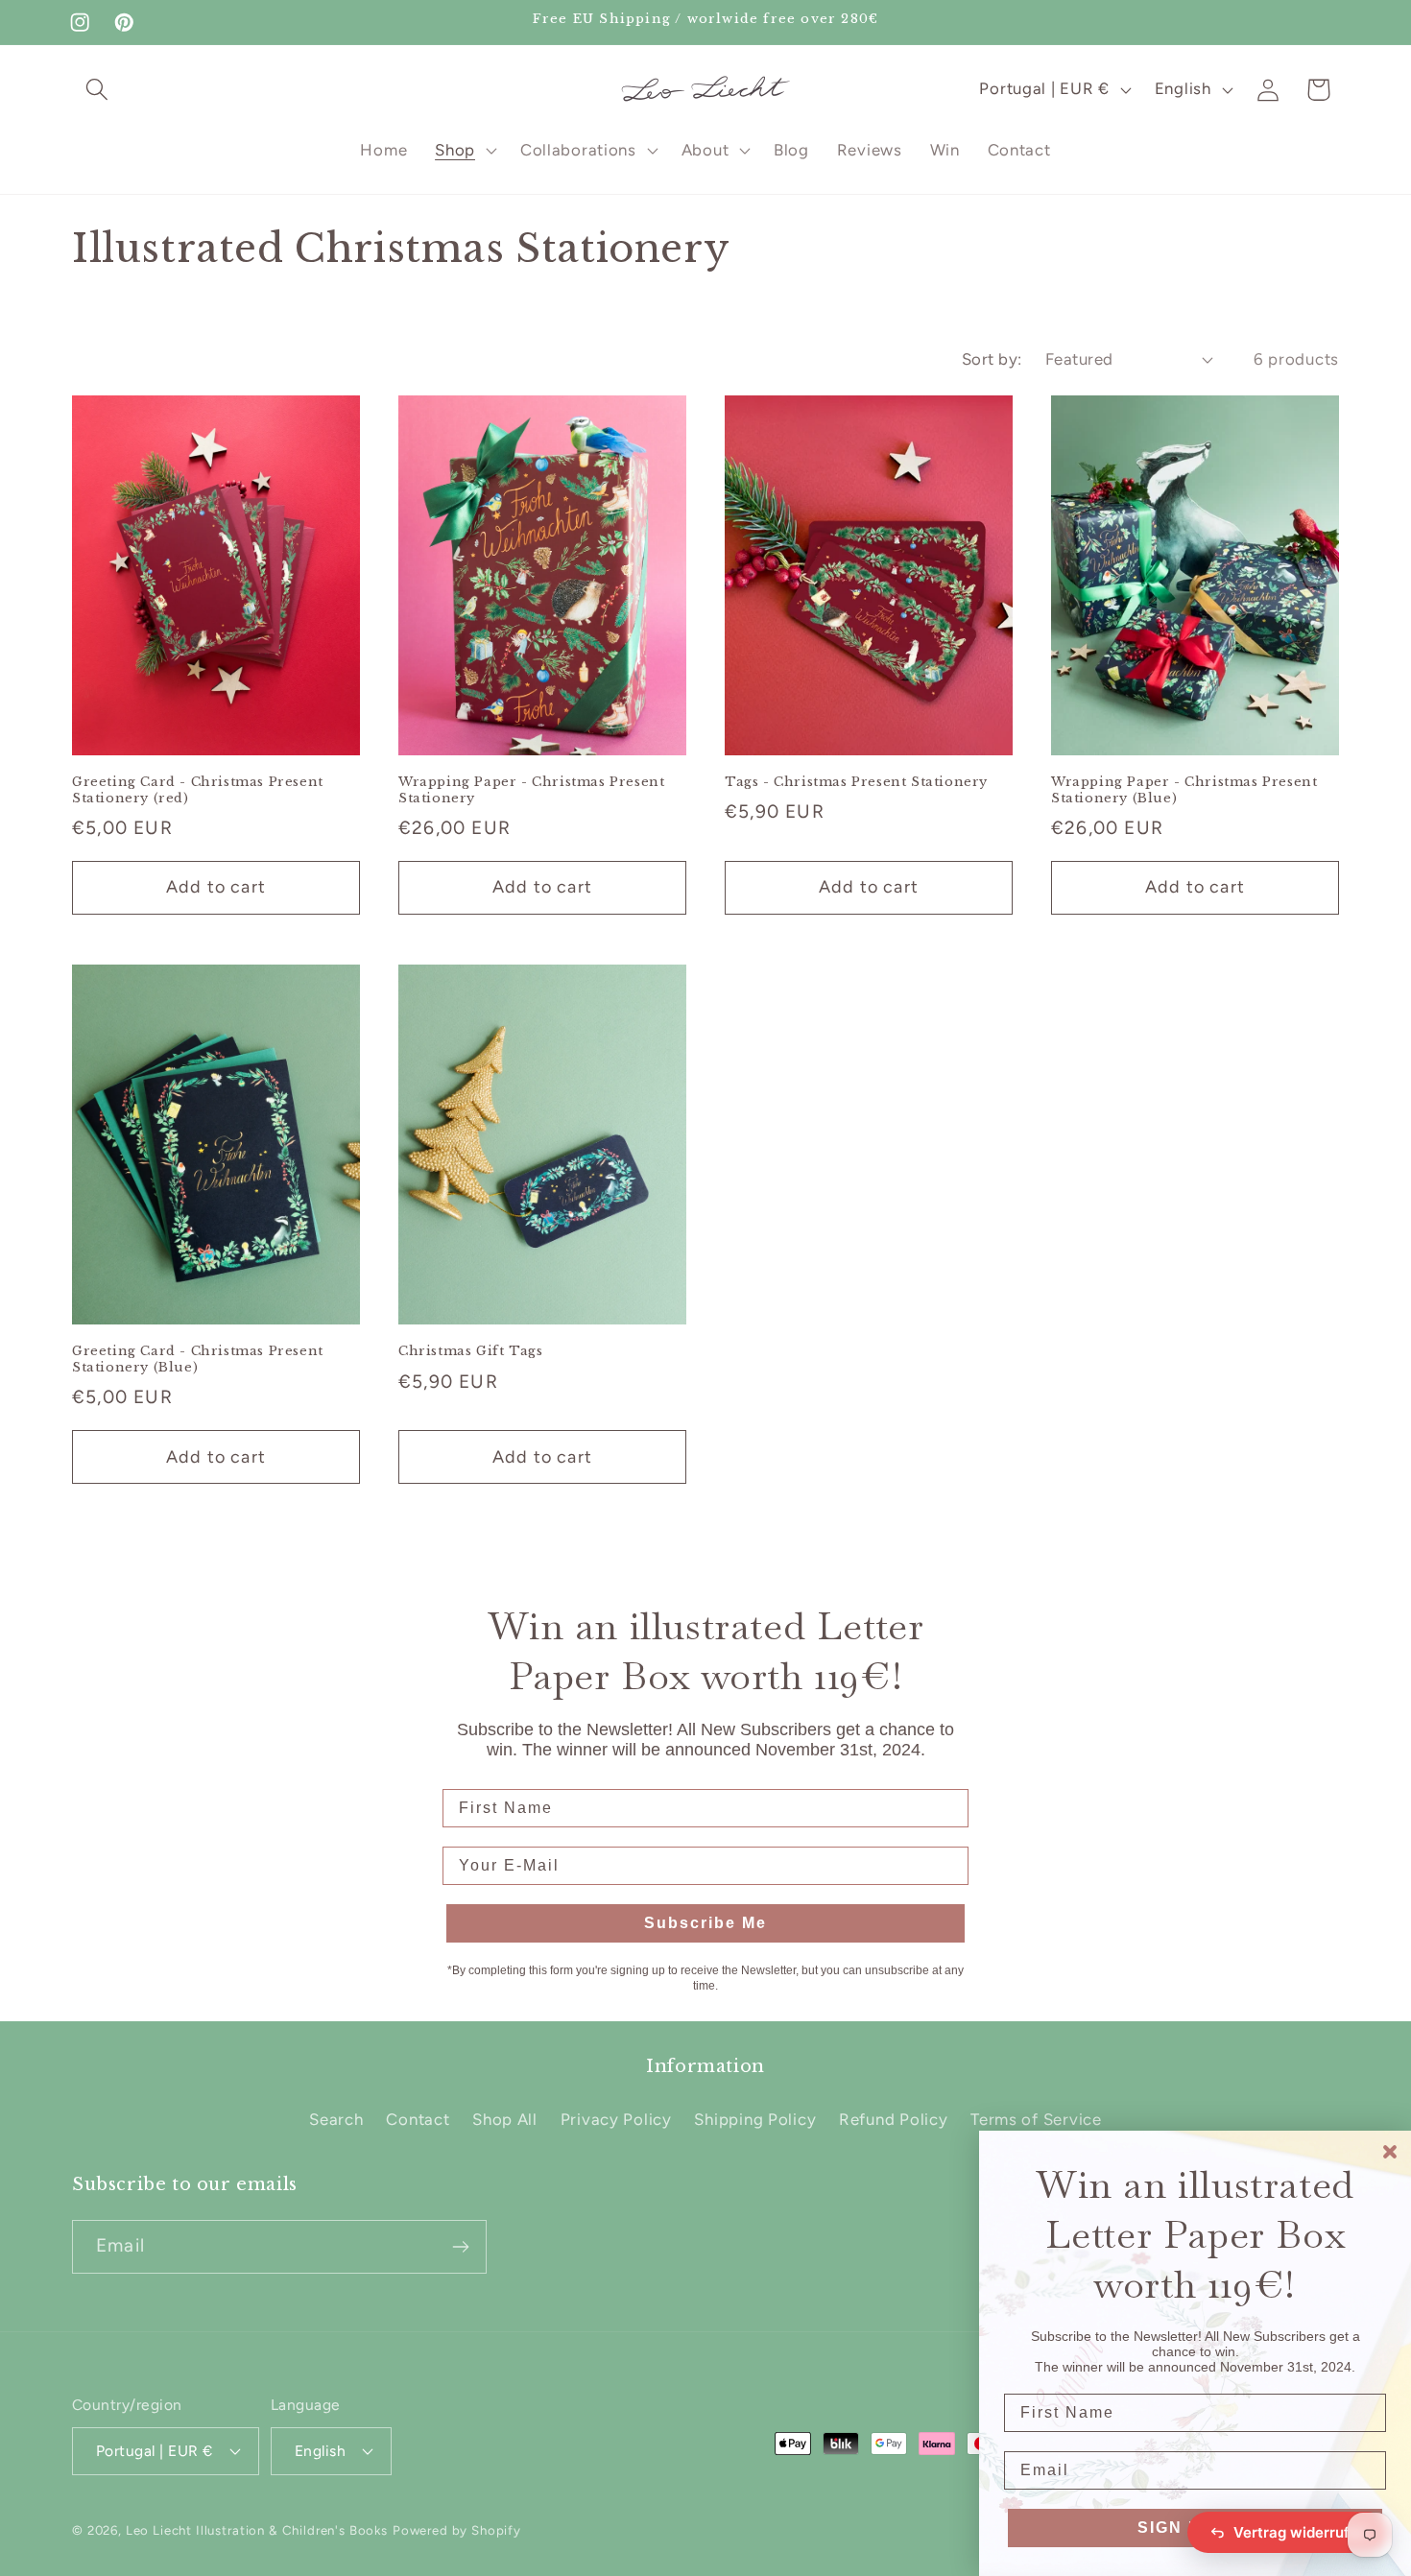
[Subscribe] (460, 2247)
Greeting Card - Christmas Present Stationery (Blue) (198, 1360)
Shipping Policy (755, 2119)
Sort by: (992, 359)
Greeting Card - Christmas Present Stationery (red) (198, 790)
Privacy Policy (616, 2119)
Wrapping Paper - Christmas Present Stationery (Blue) (1184, 790)
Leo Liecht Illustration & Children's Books (257, 2530)
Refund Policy (893, 2119)
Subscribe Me (705, 1923)
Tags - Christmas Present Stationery (856, 782)
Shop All (505, 2119)
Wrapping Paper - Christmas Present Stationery (531, 790)
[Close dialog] (1390, 2152)
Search (336, 2119)
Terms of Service (1036, 2119)
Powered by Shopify (457, 2530)
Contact (418, 2119)
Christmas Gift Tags (470, 1351)
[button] (97, 90)
